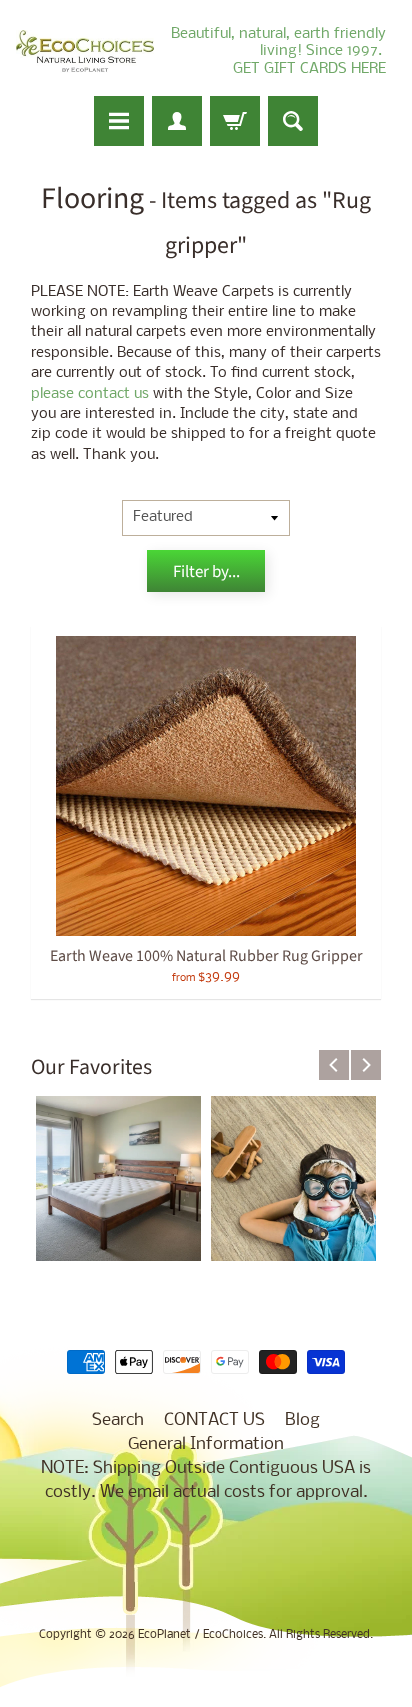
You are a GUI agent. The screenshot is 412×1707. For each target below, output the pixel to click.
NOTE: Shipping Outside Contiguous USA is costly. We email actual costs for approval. (206, 1480)
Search (118, 1420)
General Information (206, 1444)
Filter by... (206, 572)
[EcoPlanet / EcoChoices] (85, 51)
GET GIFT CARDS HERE (309, 69)
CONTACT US (214, 1420)
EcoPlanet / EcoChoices (200, 1635)
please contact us (90, 394)
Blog (302, 1420)
